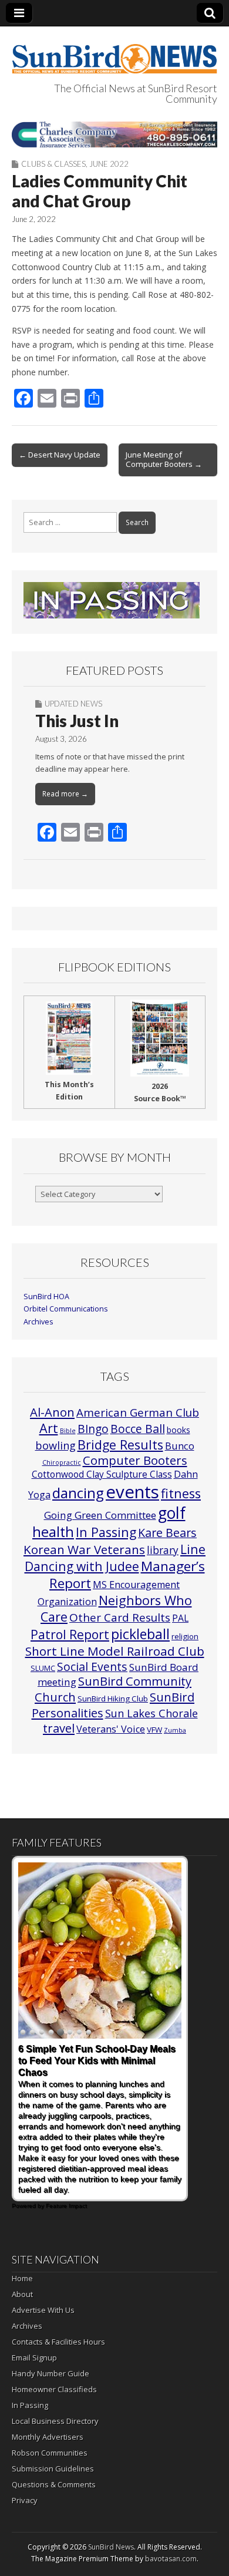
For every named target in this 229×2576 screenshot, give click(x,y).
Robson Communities (50, 2453)
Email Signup (34, 2358)
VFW (154, 1730)
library (163, 1550)
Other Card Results (120, 1617)
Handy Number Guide (50, 2373)
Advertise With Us (43, 2310)
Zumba (175, 1730)
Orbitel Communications (66, 1309)
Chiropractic (62, 1462)
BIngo (93, 1429)
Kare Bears (167, 1533)
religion (185, 1636)
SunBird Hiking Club (113, 1699)
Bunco (180, 1446)
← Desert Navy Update (60, 455)
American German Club (138, 1412)
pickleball (140, 1634)
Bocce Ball (138, 1429)
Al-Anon (52, 1412)
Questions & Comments (54, 2484)
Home (22, 2278)
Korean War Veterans (84, 1549)
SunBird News (111, 2547)
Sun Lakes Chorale (151, 1713)
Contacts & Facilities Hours (58, 2342)
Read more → (65, 794)
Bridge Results (120, 1445)
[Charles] (114, 134)
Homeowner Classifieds (54, 2389)
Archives (38, 1322)
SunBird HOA (46, 1297)
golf (172, 1513)
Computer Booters (135, 1460)
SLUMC (43, 1668)
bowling (55, 1445)
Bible (68, 1431)
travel (59, 1728)
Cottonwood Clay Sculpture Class (102, 1474)
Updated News (73, 704)
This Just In (77, 721)
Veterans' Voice (111, 1729)
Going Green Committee (100, 1515)
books (179, 1430)
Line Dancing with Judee (115, 1558)
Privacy (25, 2500)
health (53, 1532)
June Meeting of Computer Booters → (164, 459)
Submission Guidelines (53, 2469)
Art (49, 1428)
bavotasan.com (171, 2559)
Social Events (92, 1667)
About (22, 2294)
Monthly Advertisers (48, 2437)
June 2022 (109, 164)
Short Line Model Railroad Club (115, 1651)
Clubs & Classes (53, 164)
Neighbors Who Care (116, 1608)
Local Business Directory (55, 2421)
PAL (180, 1618)
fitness (181, 1493)
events (132, 1492)
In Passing (106, 1532)
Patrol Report (70, 1635)
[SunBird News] (114, 52)
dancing (78, 1493)
